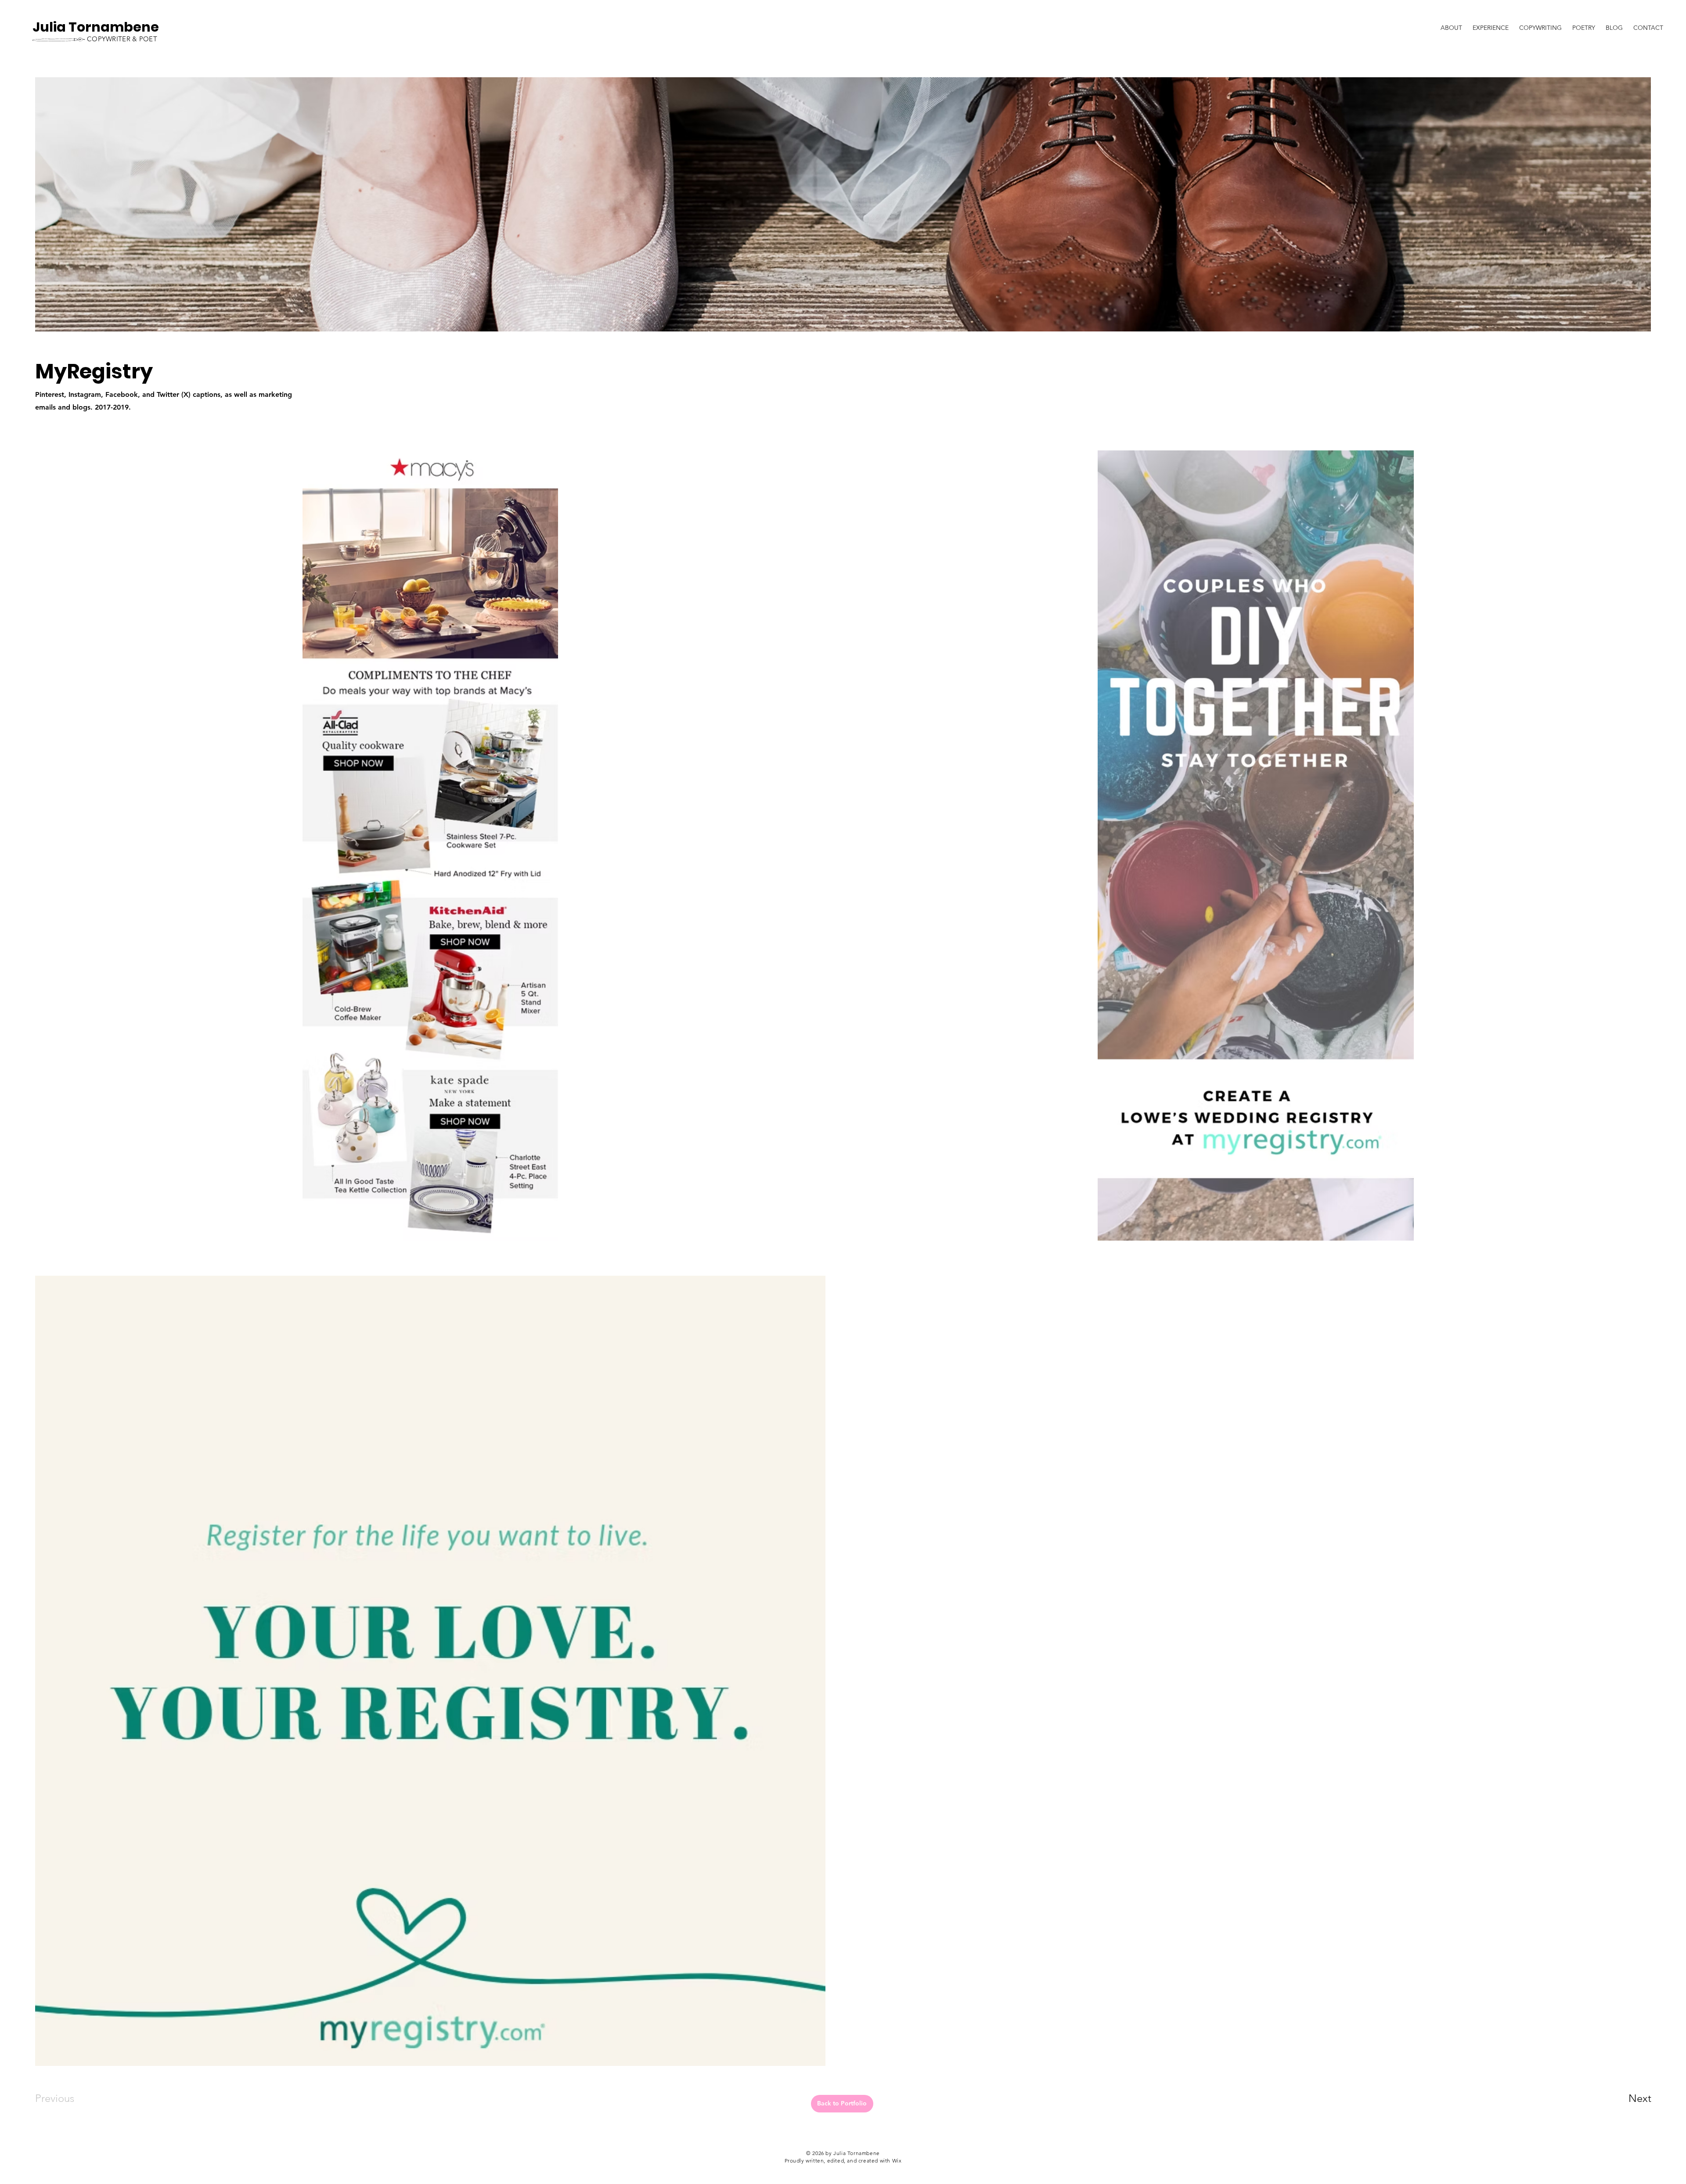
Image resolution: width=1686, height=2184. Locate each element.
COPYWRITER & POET (122, 39)
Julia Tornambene (96, 27)
